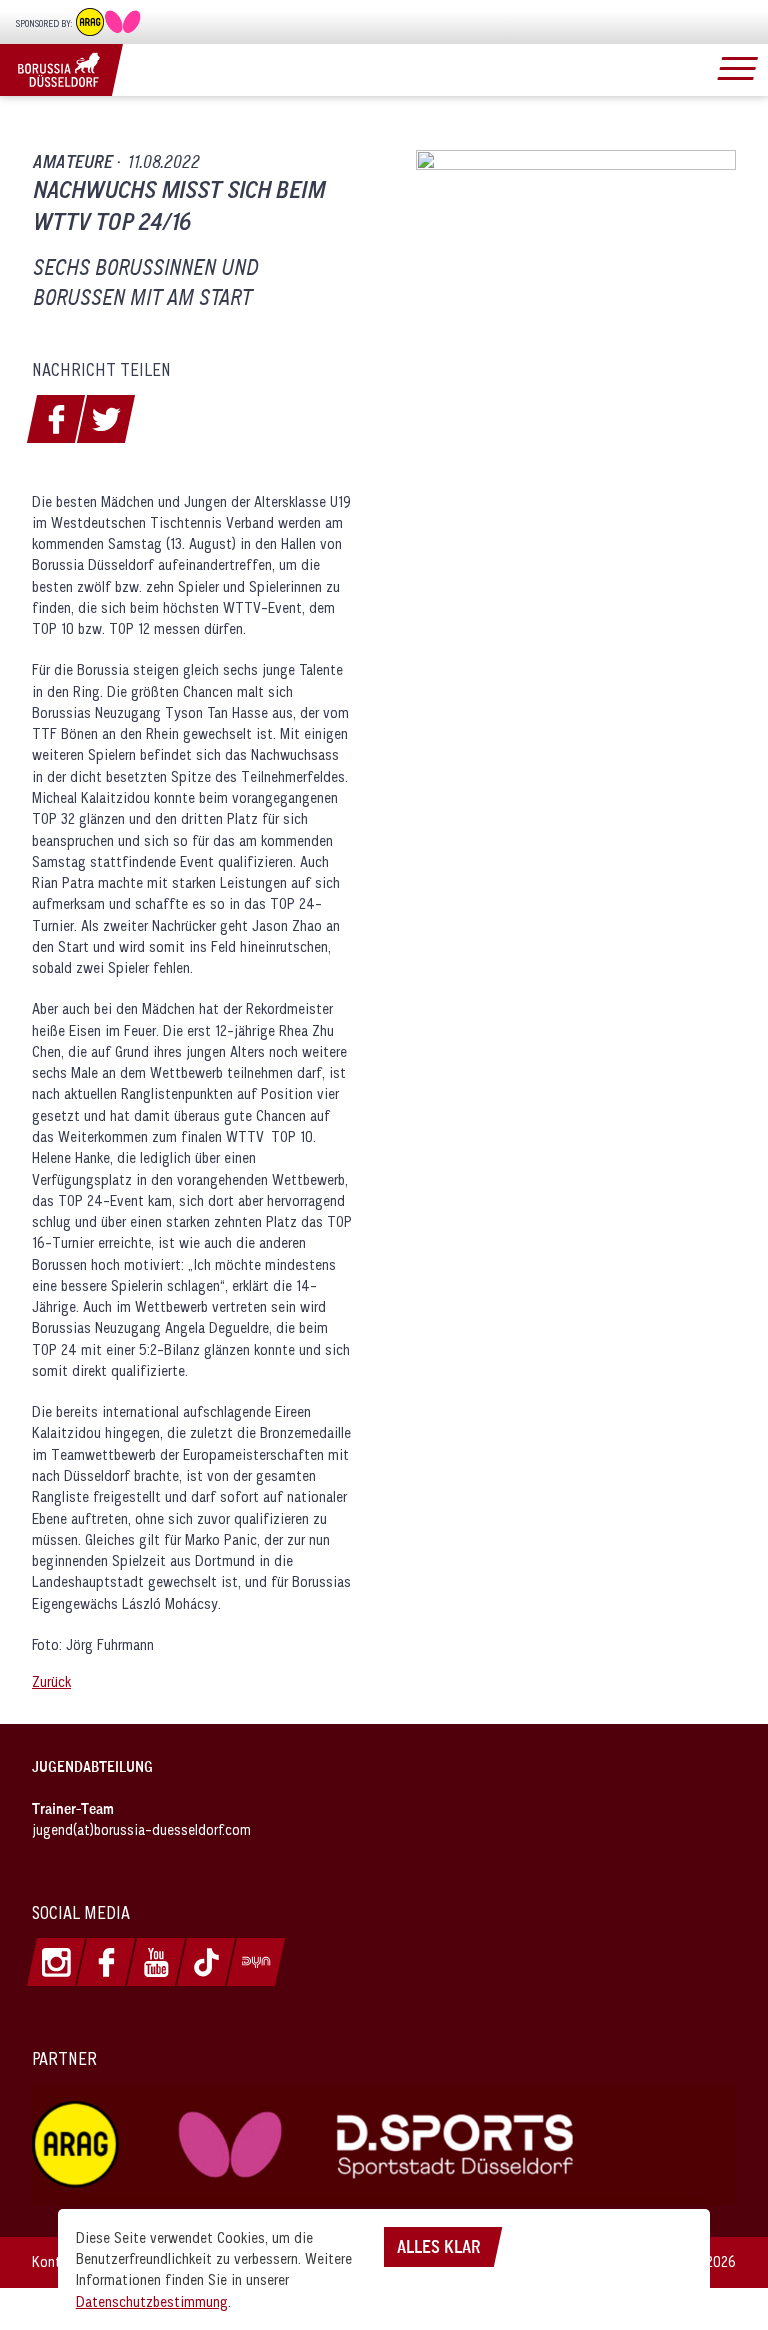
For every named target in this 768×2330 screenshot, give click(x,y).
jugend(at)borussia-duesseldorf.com (141, 1829)
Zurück (51, 1681)
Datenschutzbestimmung (152, 2301)
